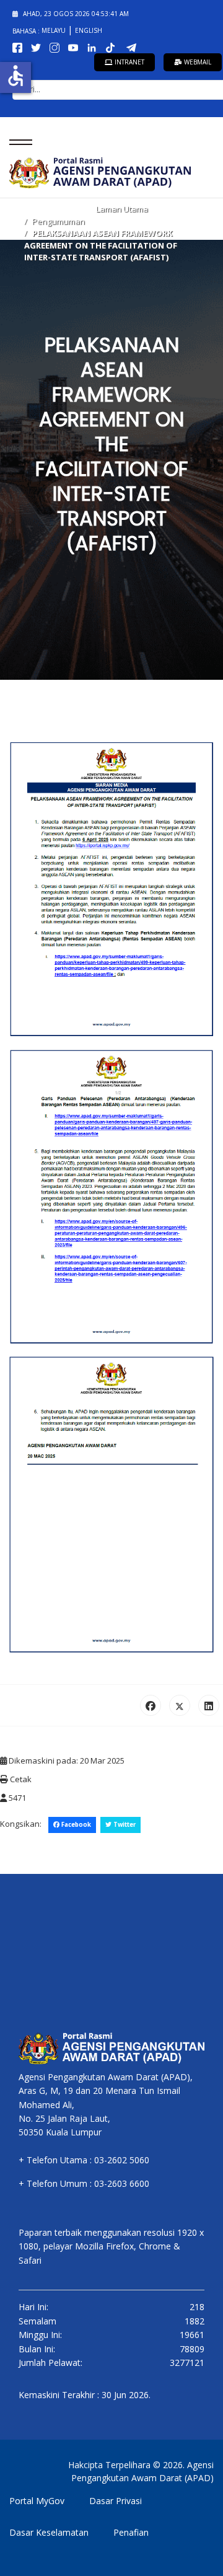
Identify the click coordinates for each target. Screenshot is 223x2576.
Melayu (55, 30)
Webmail (197, 62)
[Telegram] (134, 47)
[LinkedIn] (209, 1705)
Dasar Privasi (116, 2501)
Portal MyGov (37, 2501)
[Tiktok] (114, 47)
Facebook (75, 1825)
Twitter (124, 1825)
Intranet (129, 62)
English (89, 30)
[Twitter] (38, 47)
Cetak (20, 1779)
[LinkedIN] (94, 47)
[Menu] (17, 142)
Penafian (131, 2532)
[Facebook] (20, 47)
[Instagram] (57, 47)
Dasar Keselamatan (49, 2532)
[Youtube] (76, 47)
